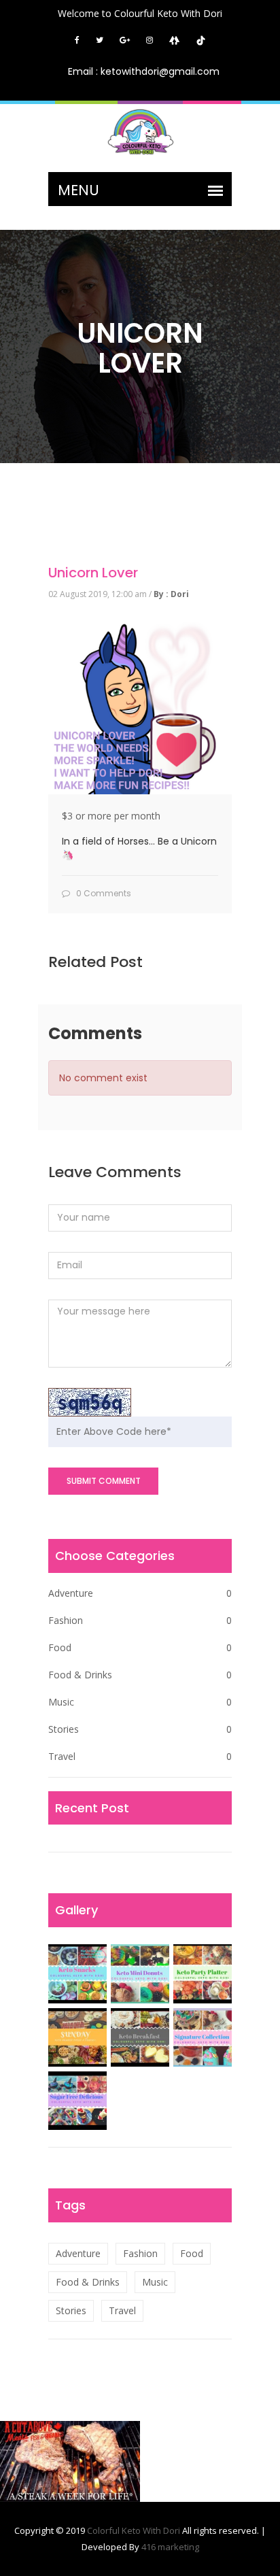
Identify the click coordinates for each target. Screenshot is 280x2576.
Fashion (140, 1620)
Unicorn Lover (93, 573)
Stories (140, 1729)
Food (140, 1647)
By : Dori (171, 594)
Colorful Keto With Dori (135, 2530)
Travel (140, 1756)
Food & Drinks (140, 1675)
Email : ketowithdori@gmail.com (144, 71)
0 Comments (103, 893)
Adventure (140, 1593)
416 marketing (170, 2547)
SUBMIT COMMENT (104, 1481)
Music (140, 1702)
